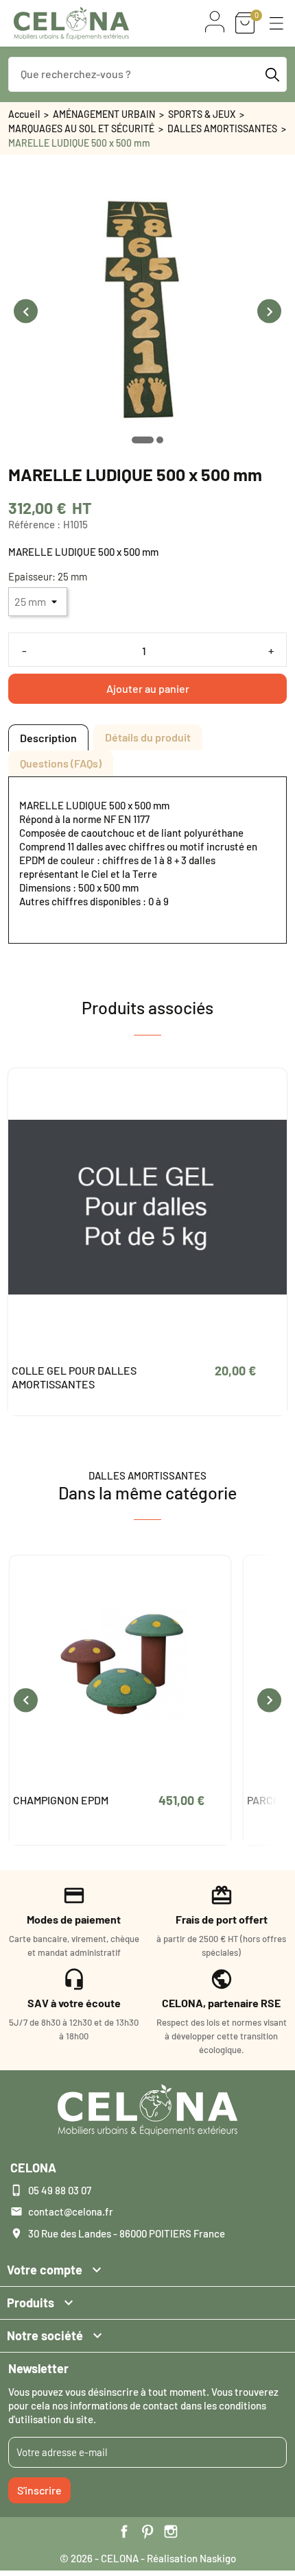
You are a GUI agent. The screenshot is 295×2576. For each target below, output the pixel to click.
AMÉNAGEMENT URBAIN (104, 114)
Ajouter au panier (148, 688)
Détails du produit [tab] (148, 737)
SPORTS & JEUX (202, 114)
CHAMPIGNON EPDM (61, 1800)
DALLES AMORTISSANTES (222, 128)
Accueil (24, 114)
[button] (276, 23)
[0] (245, 23)
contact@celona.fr (71, 2211)
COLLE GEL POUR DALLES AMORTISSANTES (74, 1377)
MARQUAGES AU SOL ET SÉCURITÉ (81, 128)
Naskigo (218, 2558)
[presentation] (26, 311)
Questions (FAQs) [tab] (61, 763)
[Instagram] (171, 2531)
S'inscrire (39, 2490)
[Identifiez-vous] (215, 22)
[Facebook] (124, 2531)
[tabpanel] (147, 860)
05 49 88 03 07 (60, 2190)
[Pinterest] (147, 2531)
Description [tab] (48, 738)
